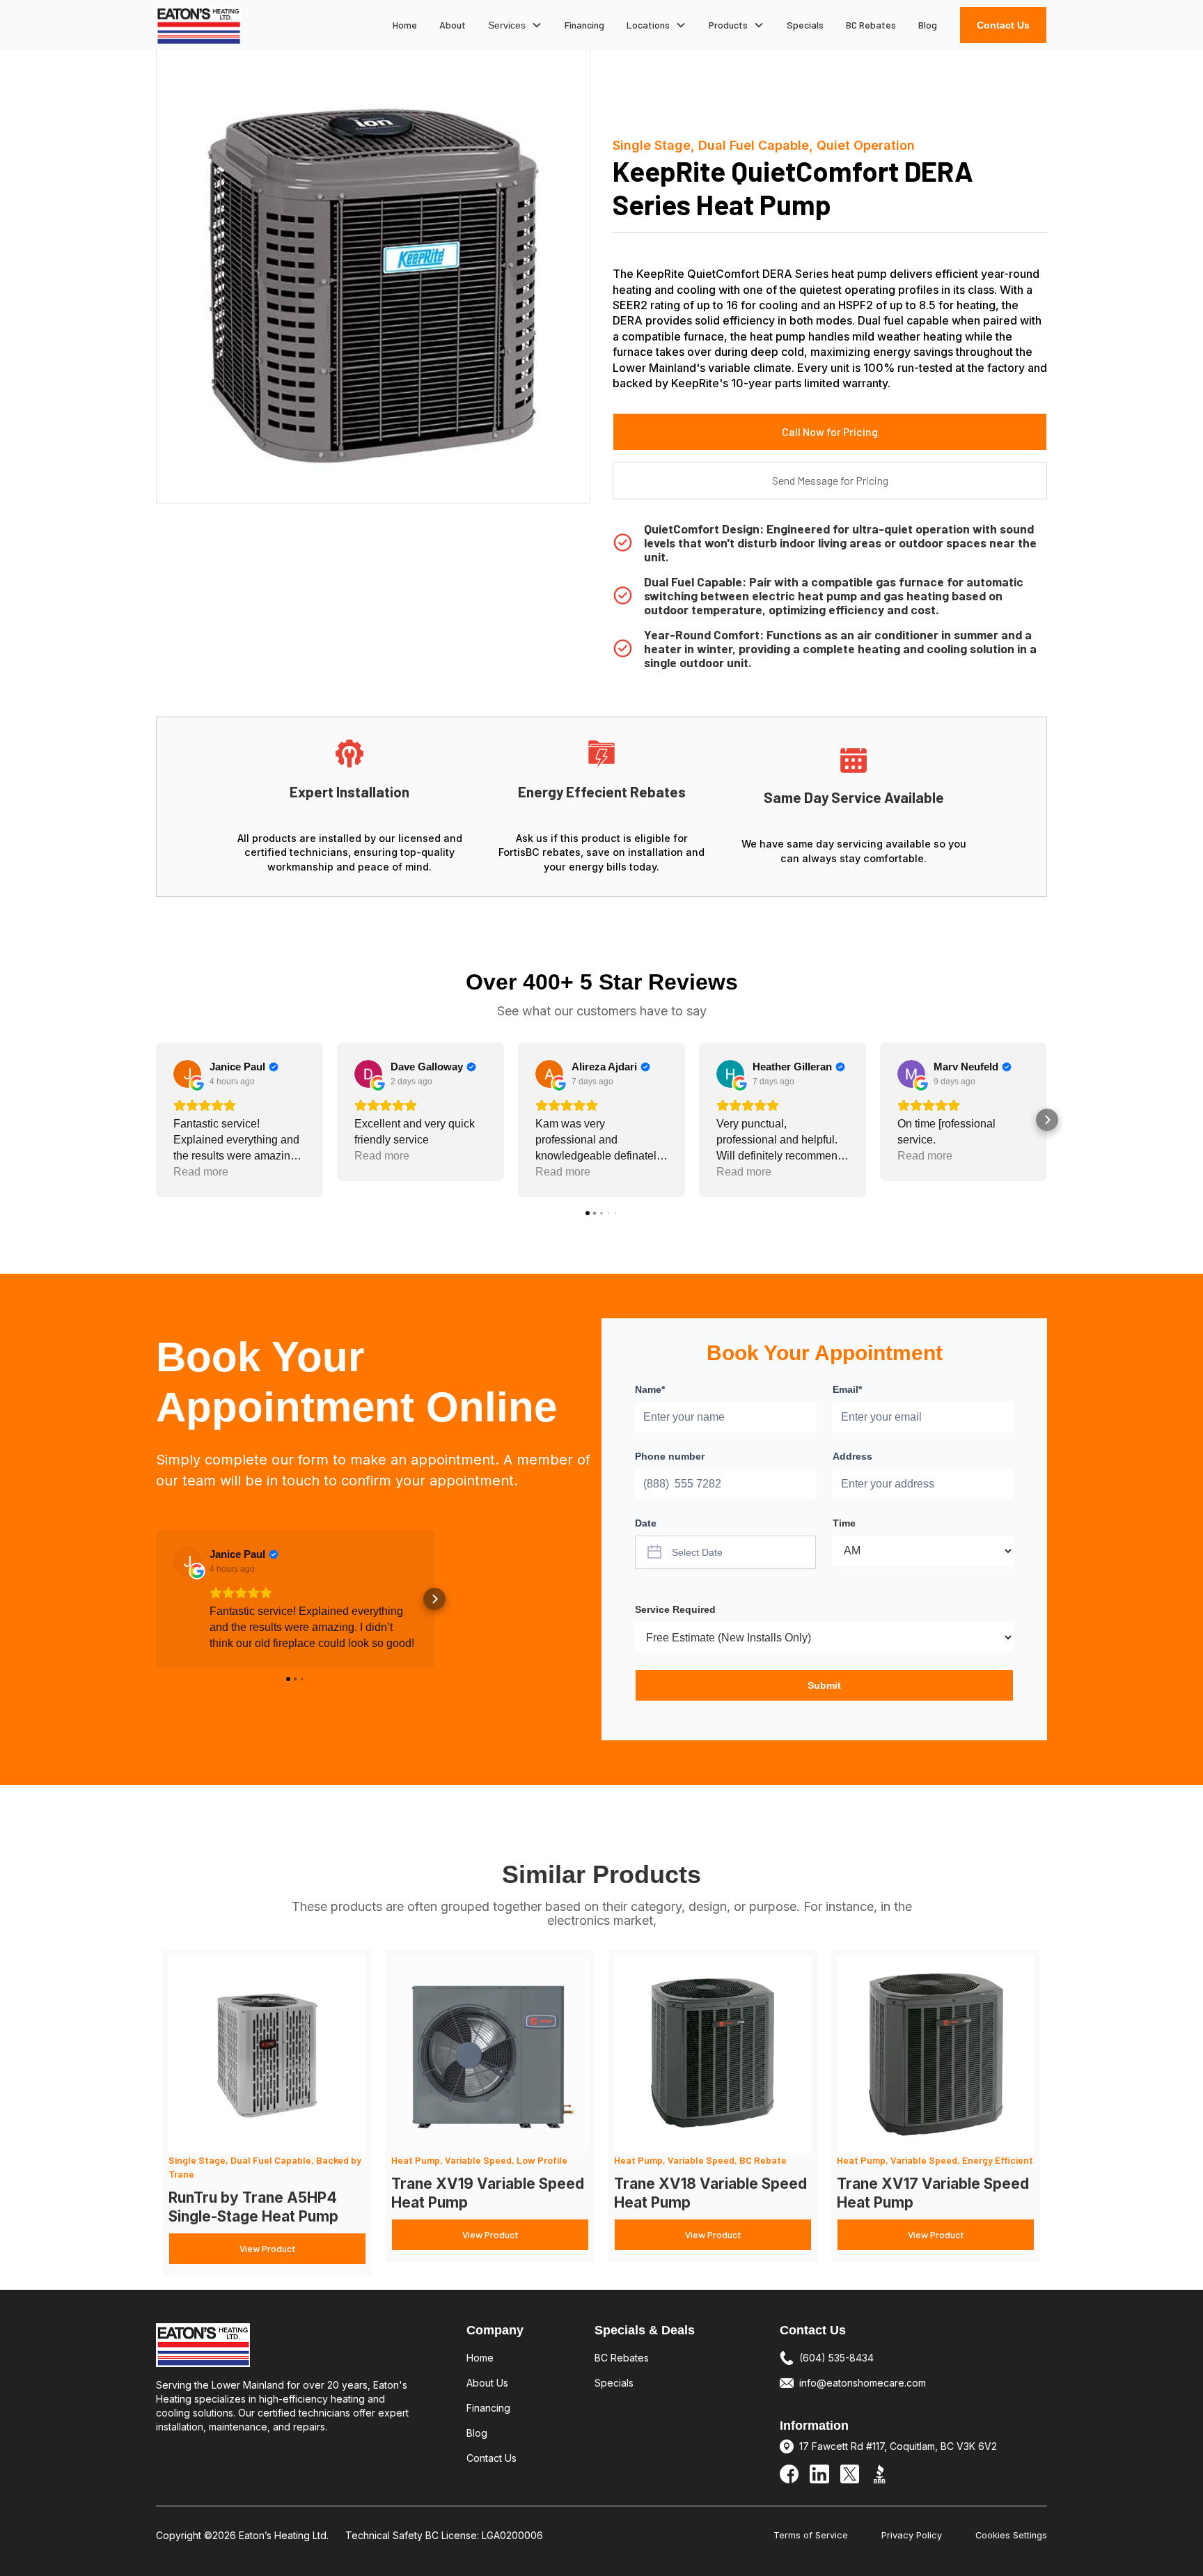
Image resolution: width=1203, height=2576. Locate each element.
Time (844, 1523)
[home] (198, 25)
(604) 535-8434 (836, 2358)
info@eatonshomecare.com (863, 2383)
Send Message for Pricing (830, 480)
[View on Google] (187, 1074)
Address (852, 1456)
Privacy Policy (912, 2535)
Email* (847, 1389)
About (453, 25)
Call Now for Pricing (830, 431)
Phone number (670, 1456)
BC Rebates (871, 25)
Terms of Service (811, 2535)
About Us (487, 2383)
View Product (268, 2248)
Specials (805, 25)
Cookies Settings (1011, 2535)
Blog (928, 25)
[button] (515, 25)
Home (405, 25)
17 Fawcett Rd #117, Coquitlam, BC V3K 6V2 (898, 2446)
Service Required (675, 1609)
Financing (584, 25)
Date (646, 1523)
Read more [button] (201, 1172)
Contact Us (1003, 25)
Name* (650, 1389)
